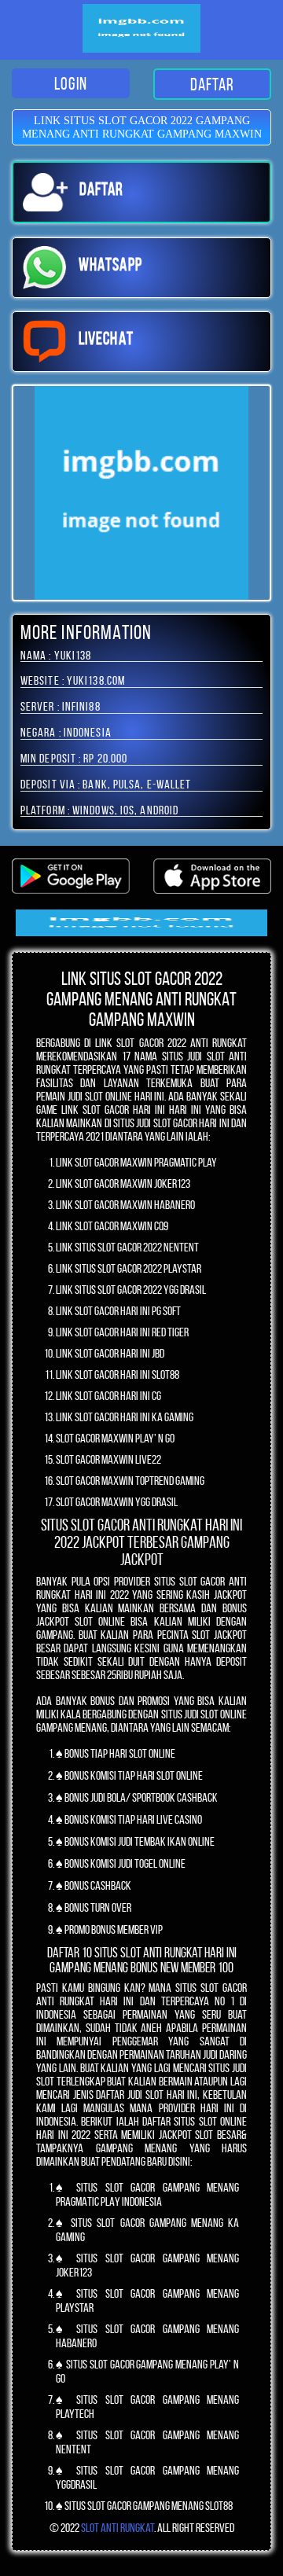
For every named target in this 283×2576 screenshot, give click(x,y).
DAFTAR (213, 84)
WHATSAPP (110, 264)
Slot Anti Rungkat (118, 2528)
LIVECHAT (106, 338)
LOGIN (71, 83)
